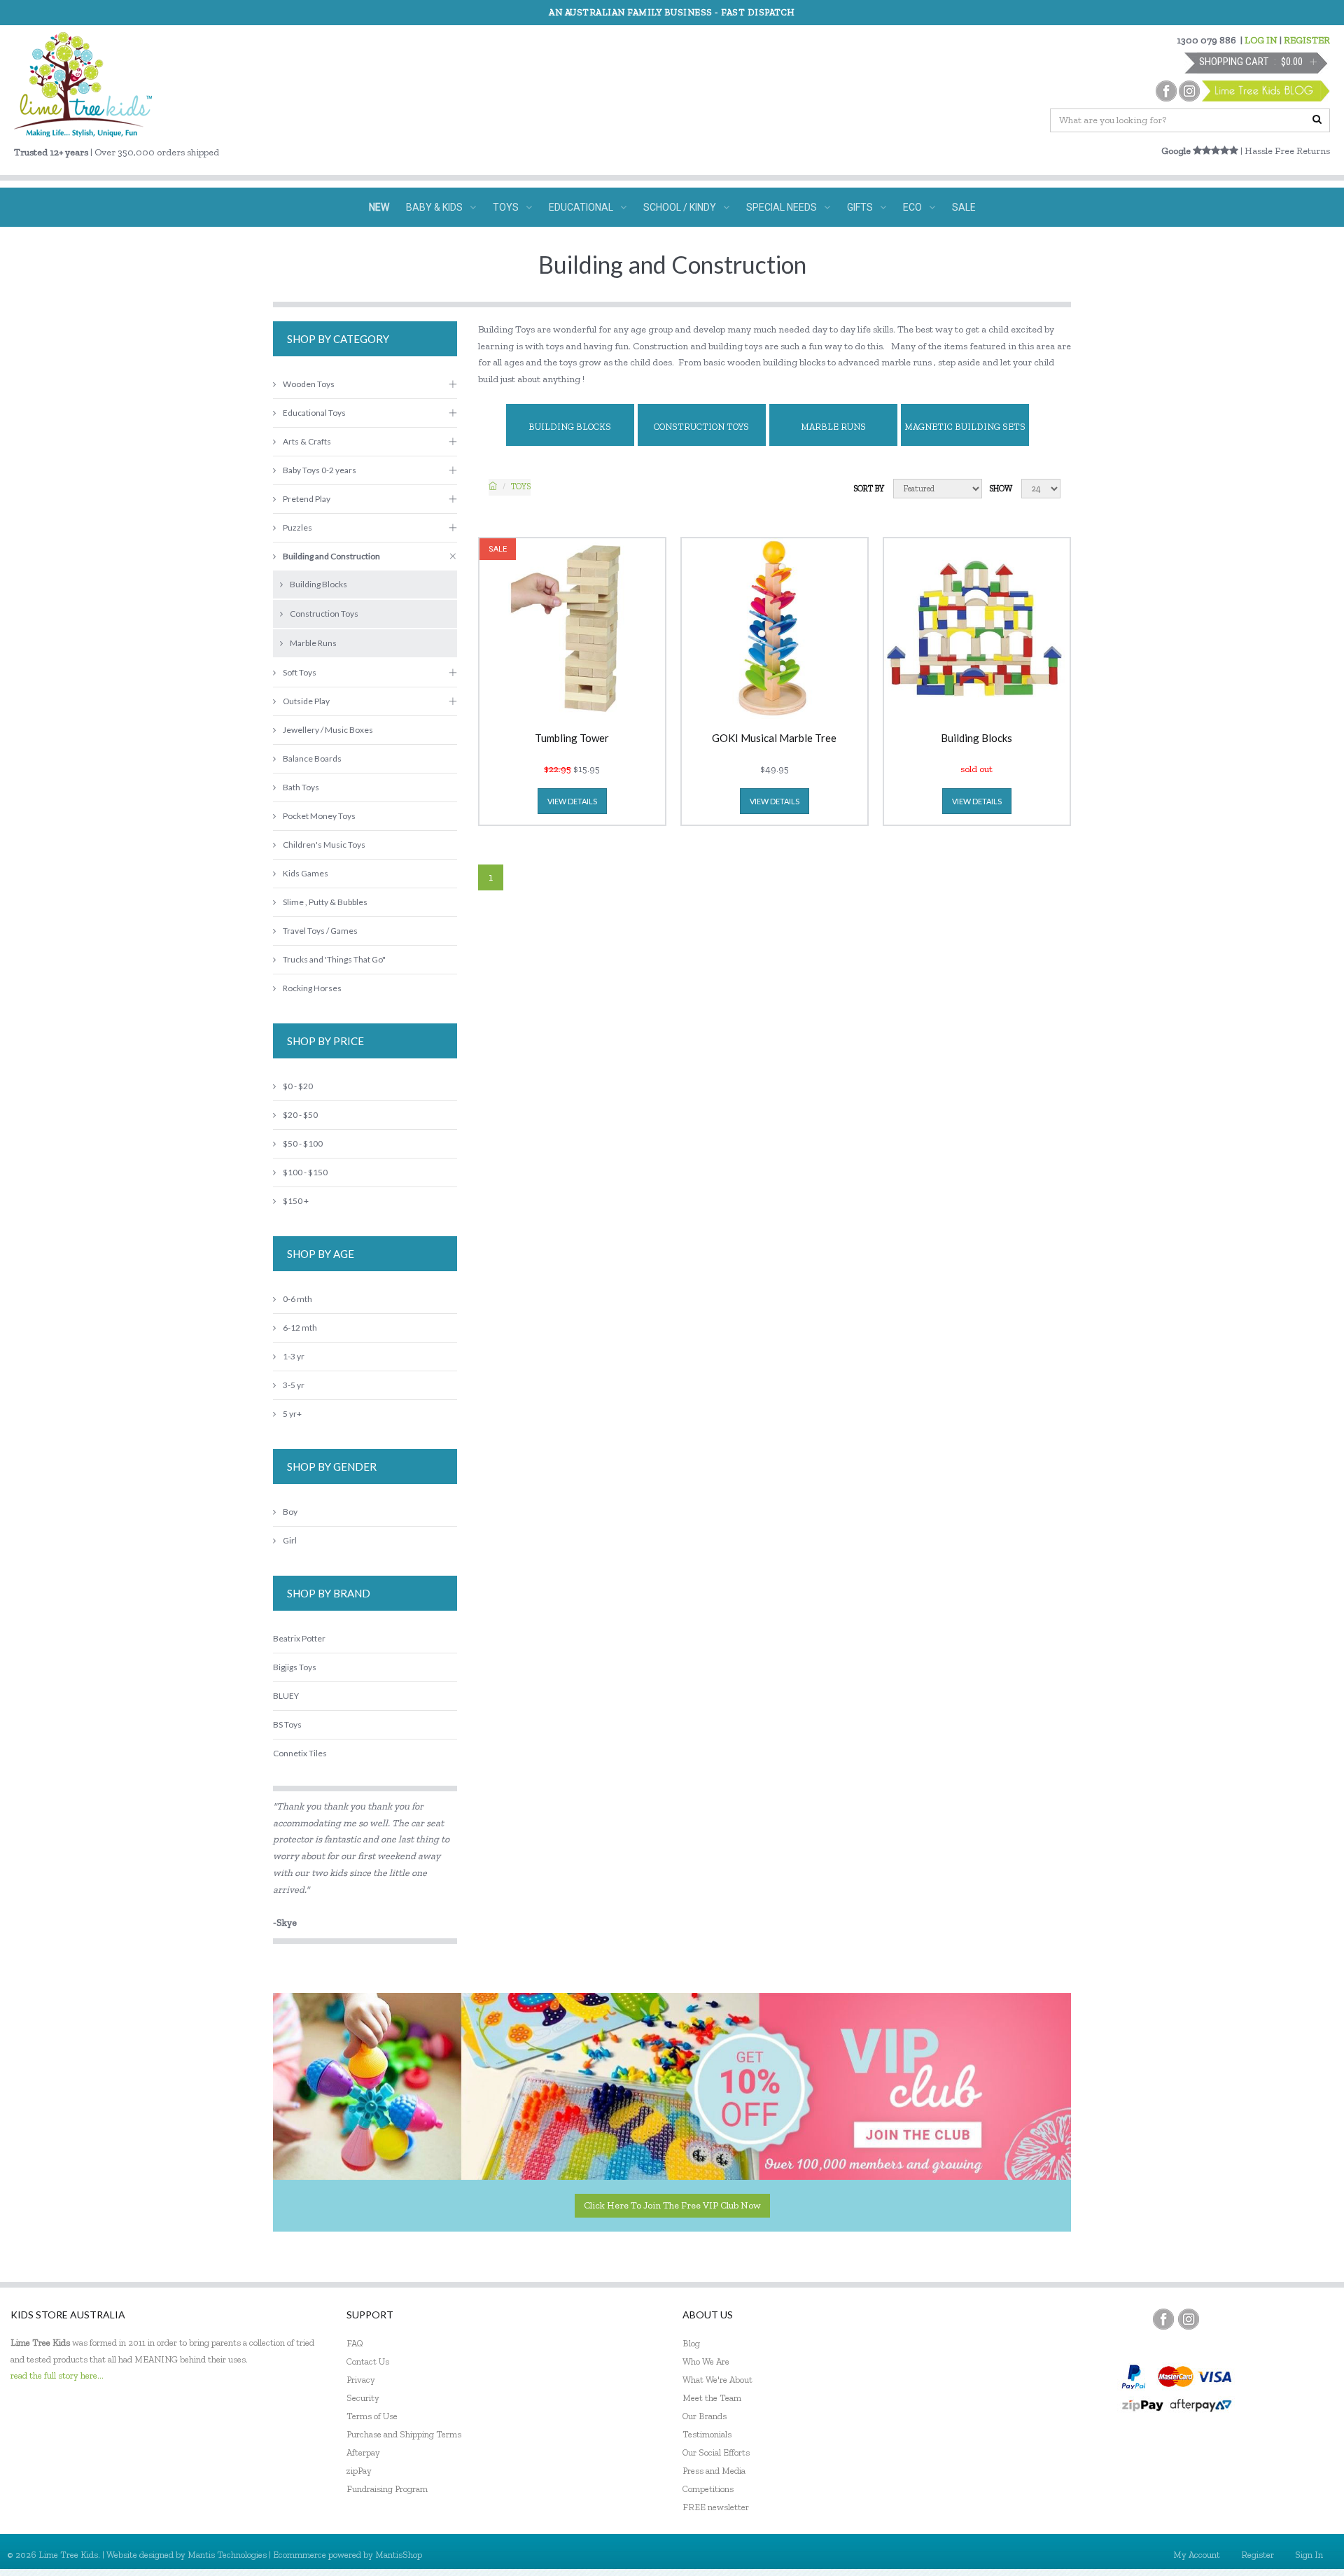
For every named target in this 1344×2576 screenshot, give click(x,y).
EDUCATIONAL (581, 207)
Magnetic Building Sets (965, 427)
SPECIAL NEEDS (782, 207)
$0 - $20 (298, 1086)
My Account (1197, 2555)
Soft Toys (300, 672)
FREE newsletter (716, 2507)
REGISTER (1307, 40)
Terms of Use (372, 2416)
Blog (691, 2343)
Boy (290, 1512)
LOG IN (1261, 40)
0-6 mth (297, 1299)
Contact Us (368, 2361)
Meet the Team (712, 2398)
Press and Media (714, 2471)
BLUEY (286, 1696)
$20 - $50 (300, 1115)
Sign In (1309, 2555)
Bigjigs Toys (295, 1667)
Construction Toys (701, 427)
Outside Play (306, 701)
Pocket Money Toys (319, 816)
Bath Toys (301, 787)
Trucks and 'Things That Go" (334, 959)
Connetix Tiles (300, 1753)
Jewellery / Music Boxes (328, 730)
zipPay (359, 2471)
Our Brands (705, 2416)
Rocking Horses (312, 988)
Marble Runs (833, 427)
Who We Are (706, 2361)
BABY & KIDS (434, 207)
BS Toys (287, 1724)
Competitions (708, 2489)
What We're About (717, 2380)
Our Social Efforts (716, 2452)
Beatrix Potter (299, 1638)
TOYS (506, 207)
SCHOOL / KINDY (680, 207)
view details (572, 801)
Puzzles (297, 527)
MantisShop (399, 2555)
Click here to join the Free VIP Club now (672, 2205)
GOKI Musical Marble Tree (774, 738)
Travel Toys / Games (320, 931)
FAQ (355, 2343)
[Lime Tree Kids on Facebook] (1163, 2319)
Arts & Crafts (307, 441)
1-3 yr (294, 1356)
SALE (964, 207)
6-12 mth (300, 1328)
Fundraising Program (387, 2489)
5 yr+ (292, 1414)
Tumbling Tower (572, 738)
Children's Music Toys (324, 845)
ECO (912, 207)
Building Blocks (570, 427)
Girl (290, 1540)
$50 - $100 (303, 1143)
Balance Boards (312, 758)
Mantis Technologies (227, 2555)
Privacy (361, 2380)
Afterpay (363, 2452)
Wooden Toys (309, 384)
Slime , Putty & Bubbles (325, 902)
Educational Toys (314, 413)
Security (363, 2398)
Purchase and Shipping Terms (404, 2434)
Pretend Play (307, 499)
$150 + (296, 1201)
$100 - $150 (305, 1172)
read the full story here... (57, 2375)
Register (1258, 2555)
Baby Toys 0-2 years (320, 470)
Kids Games (306, 873)
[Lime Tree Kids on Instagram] (1189, 2319)
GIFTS (860, 207)
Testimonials (707, 2434)
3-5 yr (294, 1385)
